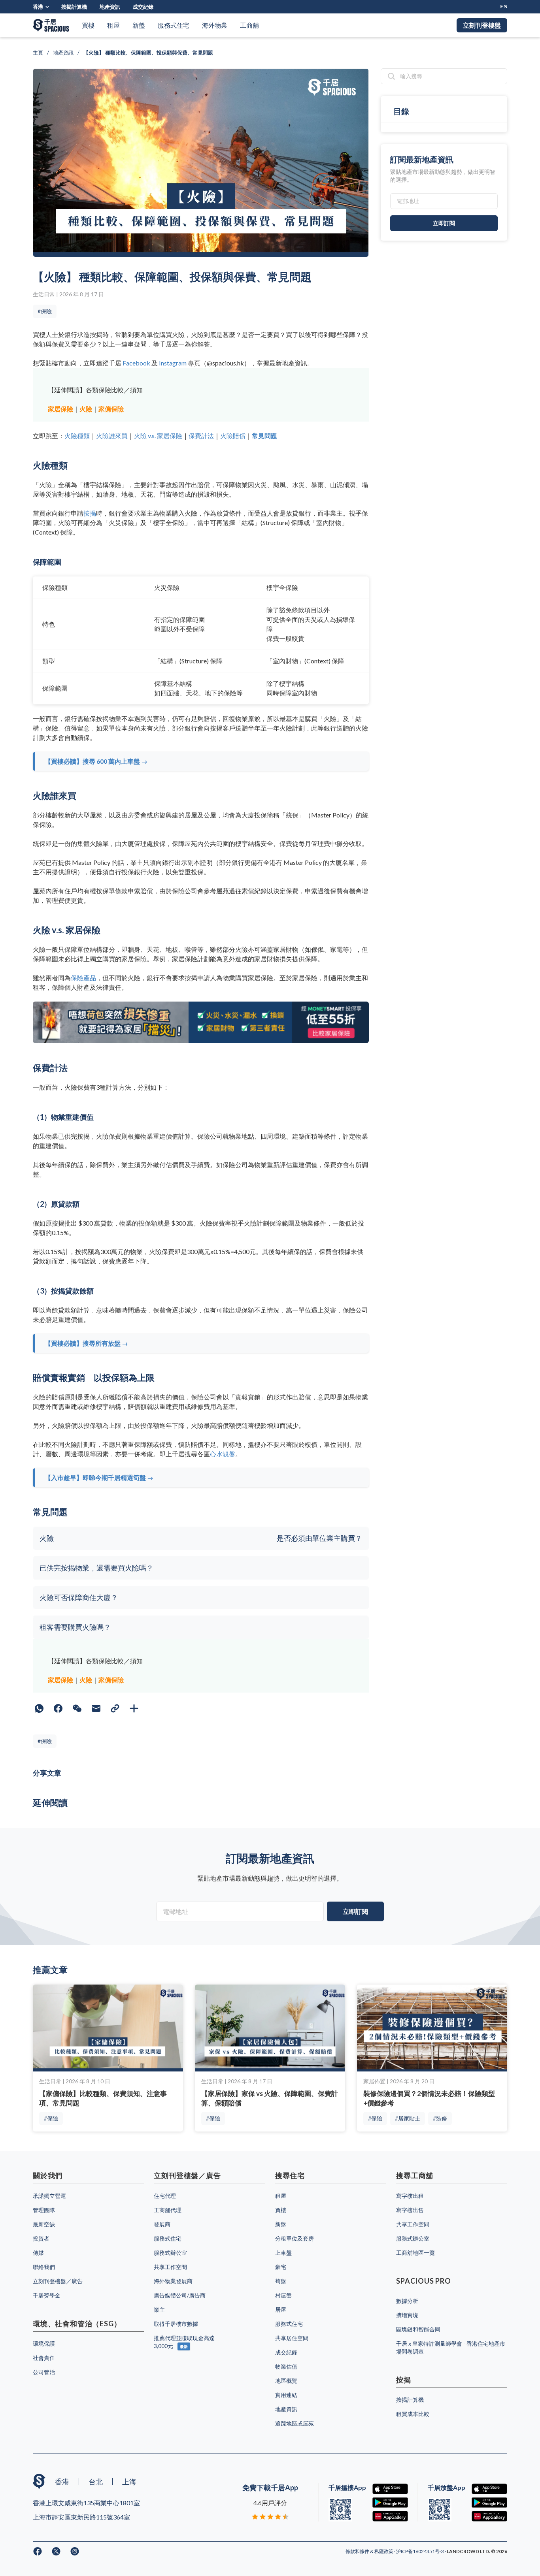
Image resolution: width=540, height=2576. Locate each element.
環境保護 (44, 2343)
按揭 (90, 513)
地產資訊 (110, 7)
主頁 (38, 53)
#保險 (45, 311)
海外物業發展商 (173, 2281)
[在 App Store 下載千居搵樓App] (390, 2489)
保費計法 (201, 436)
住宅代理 (165, 2196)
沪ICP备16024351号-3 (420, 2551)
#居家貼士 (408, 2118)
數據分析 (407, 2301)
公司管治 (44, 2372)
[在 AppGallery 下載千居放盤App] (489, 2516)
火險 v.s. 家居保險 (158, 436)
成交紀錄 (143, 7)
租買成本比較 (413, 2414)
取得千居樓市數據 (176, 2324)
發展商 (162, 2224)
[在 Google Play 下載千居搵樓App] (390, 2503)
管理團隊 (44, 2210)
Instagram (173, 363)
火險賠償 (233, 436)
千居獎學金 (47, 2295)
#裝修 (440, 2118)
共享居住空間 (292, 2338)
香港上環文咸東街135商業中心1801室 (86, 2503)
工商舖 (249, 25)
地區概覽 (286, 2381)
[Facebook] (58, 1708)
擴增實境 (407, 2315)
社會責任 (44, 2358)
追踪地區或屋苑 (295, 2423)
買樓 (88, 25)
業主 (159, 2310)
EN (504, 7)
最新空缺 (44, 2224)
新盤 (139, 25)
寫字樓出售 (410, 2210)
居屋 (281, 2310)
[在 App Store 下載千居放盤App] (489, 2489)
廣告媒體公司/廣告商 (180, 2295)
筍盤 (281, 2281)
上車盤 (283, 2253)
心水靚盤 (223, 1454)
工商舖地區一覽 (415, 2253)
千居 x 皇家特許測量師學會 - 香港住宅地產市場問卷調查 (451, 2347)
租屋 (113, 25)
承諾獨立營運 (49, 2196)
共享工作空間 (170, 2267)
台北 (96, 2482)
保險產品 (83, 978)
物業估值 (286, 2366)
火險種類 (77, 436)
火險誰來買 (112, 436)
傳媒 (38, 2253)
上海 (129, 2482)
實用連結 (286, 2395)
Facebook (136, 363)
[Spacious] (51, 25)
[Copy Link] (115, 1708)
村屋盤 (283, 2295)
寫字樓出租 (410, 2196)
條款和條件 (358, 2551)
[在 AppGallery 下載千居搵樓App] (390, 2516)
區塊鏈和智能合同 (418, 2329)
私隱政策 (384, 2551)
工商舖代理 (168, 2210)
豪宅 (281, 2267)
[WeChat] (77, 1708)
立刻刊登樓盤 (482, 25)
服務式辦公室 (170, 2253)
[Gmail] (96, 1708)
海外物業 (215, 25)
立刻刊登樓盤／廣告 (58, 2281)
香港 (38, 7)
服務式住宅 (174, 25)
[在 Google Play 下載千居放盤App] (489, 2503)
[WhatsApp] (39, 1708)
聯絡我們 (44, 2267)
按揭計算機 (74, 7)
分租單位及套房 (295, 2238)
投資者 (41, 2238)
